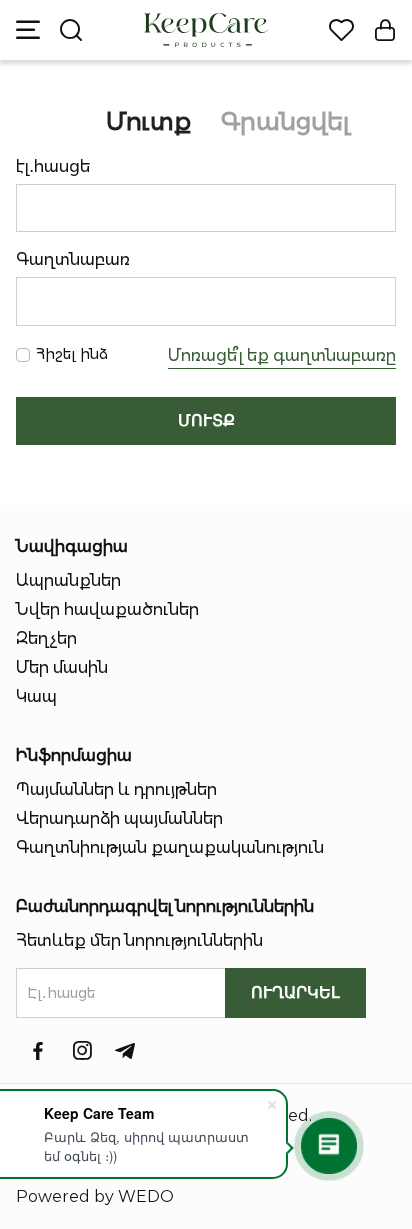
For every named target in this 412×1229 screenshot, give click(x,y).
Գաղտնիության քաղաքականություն (170, 847)
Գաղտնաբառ (73, 259)
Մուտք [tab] (148, 121)
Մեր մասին (62, 667)
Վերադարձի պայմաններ (119, 818)
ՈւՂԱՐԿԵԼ (295, 992)
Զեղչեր (46, 638)
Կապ (36, 696)
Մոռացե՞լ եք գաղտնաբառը (282, 355)
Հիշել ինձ (72, 354)
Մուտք (206, 420)
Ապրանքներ (68, 580)
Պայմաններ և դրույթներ (116, 789)
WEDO (146, 1196)
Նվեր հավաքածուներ (107, 609)
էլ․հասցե (53, 166)
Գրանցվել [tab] (285, 121)
